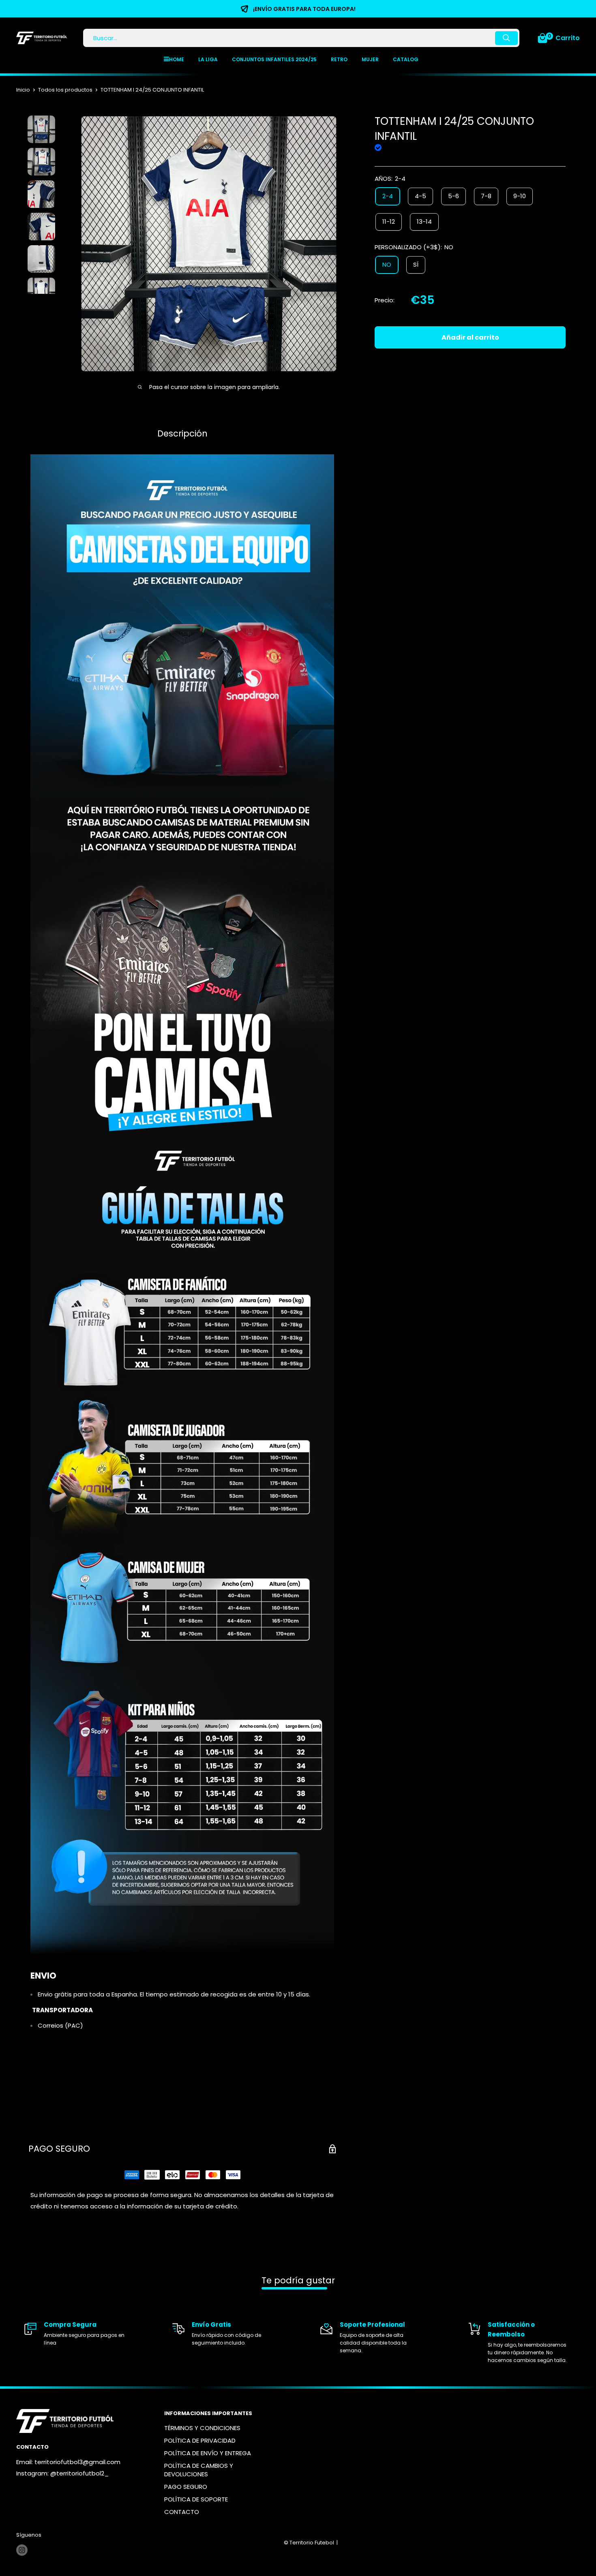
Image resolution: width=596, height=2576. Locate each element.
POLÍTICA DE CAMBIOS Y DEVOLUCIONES (199, 2470)
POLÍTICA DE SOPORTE (196, 2499)
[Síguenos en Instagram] (22, 2550)
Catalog (406, 59)
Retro (339, 59)
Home (177, 59)
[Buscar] (506, 38)
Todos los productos (65, 90)
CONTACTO (182, 2512)
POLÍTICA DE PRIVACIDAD (200, 2440)
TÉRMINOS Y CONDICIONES (202, 2428)
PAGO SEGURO (186, 2487)
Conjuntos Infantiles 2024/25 (274, 59)
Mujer (370, 59)
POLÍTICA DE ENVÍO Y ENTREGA (208, 2453)
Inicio (23, 90)
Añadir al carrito (470, 337)
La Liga (208, 59)
